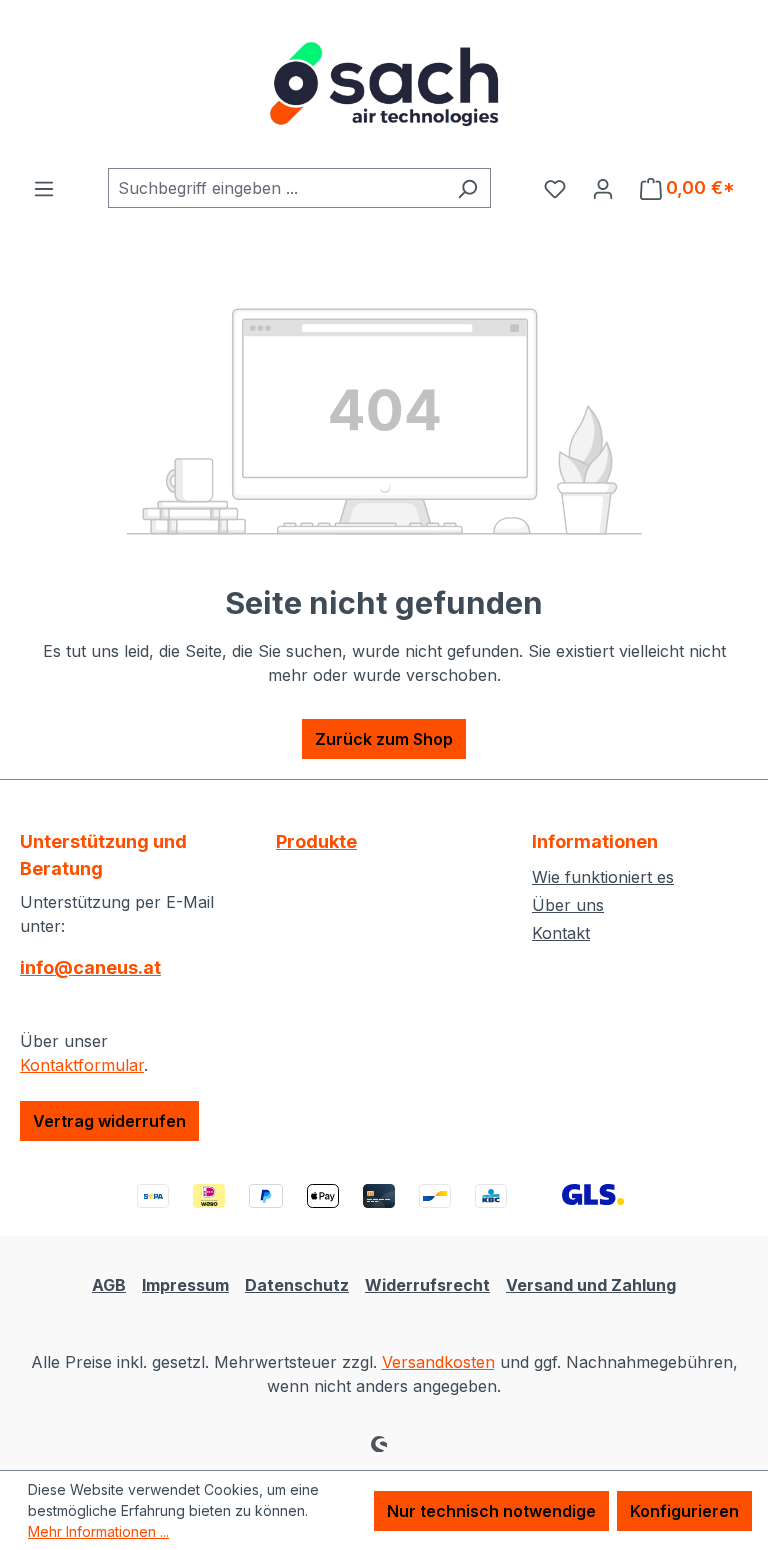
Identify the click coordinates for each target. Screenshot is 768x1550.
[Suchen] (467, 188)
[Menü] (44, 188)
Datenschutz (297, 1285)
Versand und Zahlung (591, 1285)
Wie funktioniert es (603, 877)
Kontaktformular (82, 1065)
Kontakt (561, 933)
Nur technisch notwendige (491, 1511)
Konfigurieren (684, 1511)
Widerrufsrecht (427, 1285)
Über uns (568, 905)
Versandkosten (438, 1362)
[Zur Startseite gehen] (384, 84)
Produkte (316, 841)
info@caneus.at (90, 967)
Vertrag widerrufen (109, 1121)
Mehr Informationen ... (98, 1531)
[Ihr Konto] (603, 188)
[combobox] (276, 188)
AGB (109, 1285)
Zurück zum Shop (384, 739)
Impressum (185, 1285)
